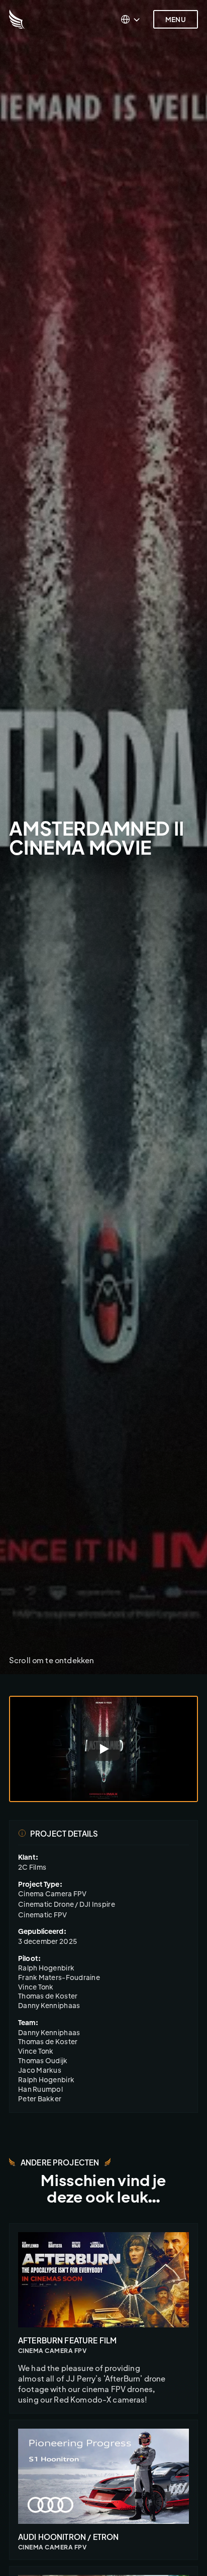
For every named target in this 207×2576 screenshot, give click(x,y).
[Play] (103, 1749)
